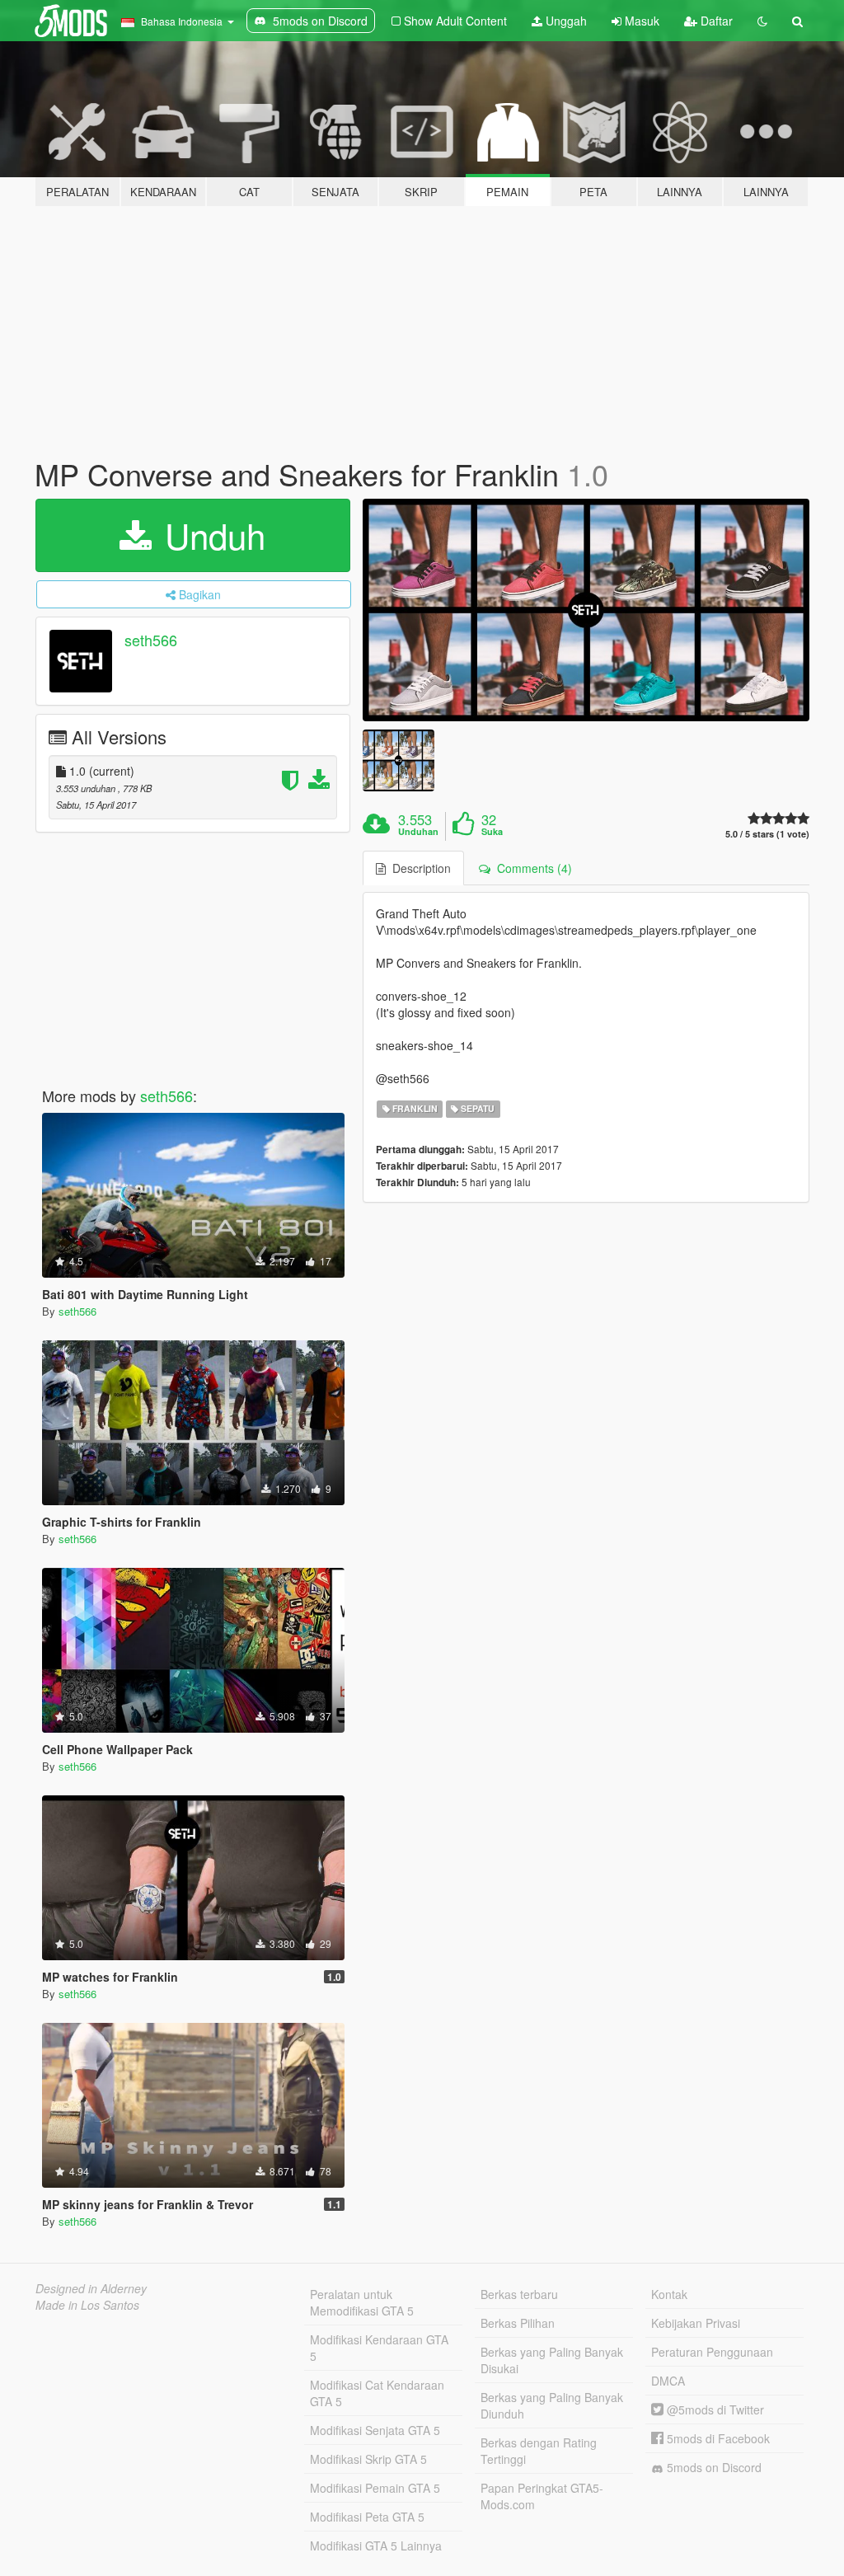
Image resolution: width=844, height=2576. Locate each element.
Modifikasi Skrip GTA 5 (368, 2459)
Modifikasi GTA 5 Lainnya (376, 2546)
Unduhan (418, 832)
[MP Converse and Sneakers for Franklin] (586, 610)
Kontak (669, 2294)
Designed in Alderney (91, 2288)
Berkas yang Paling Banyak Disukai (552, 2360)
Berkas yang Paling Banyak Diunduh (552, 2405)
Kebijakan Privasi (696, 2323)
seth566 (151, 640)
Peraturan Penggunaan (712, 2352)
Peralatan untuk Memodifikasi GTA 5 (362, 2302)
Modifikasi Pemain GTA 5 (375, 2488)
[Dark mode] (762, 21)
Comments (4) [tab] (531, 868)
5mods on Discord (713, 2467)
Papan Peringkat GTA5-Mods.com (542, 2496)
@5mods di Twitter (714, 2409)
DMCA (668, 2381)
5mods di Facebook (717, 2438)
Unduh (210, 535)
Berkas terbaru (519, 2294)
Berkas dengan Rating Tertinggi (539, 2451)
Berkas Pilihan (518, 2323)
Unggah (565, 21)
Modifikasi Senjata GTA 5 (375, 2430)
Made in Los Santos (87, 2305)
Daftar (715, 21)
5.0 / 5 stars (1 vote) (767, 834)
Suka (492, 832)
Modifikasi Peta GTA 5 (367, 2517)
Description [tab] (418, 868)
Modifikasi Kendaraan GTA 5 (379, 2348)
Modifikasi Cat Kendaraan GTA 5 (377, 2393)
